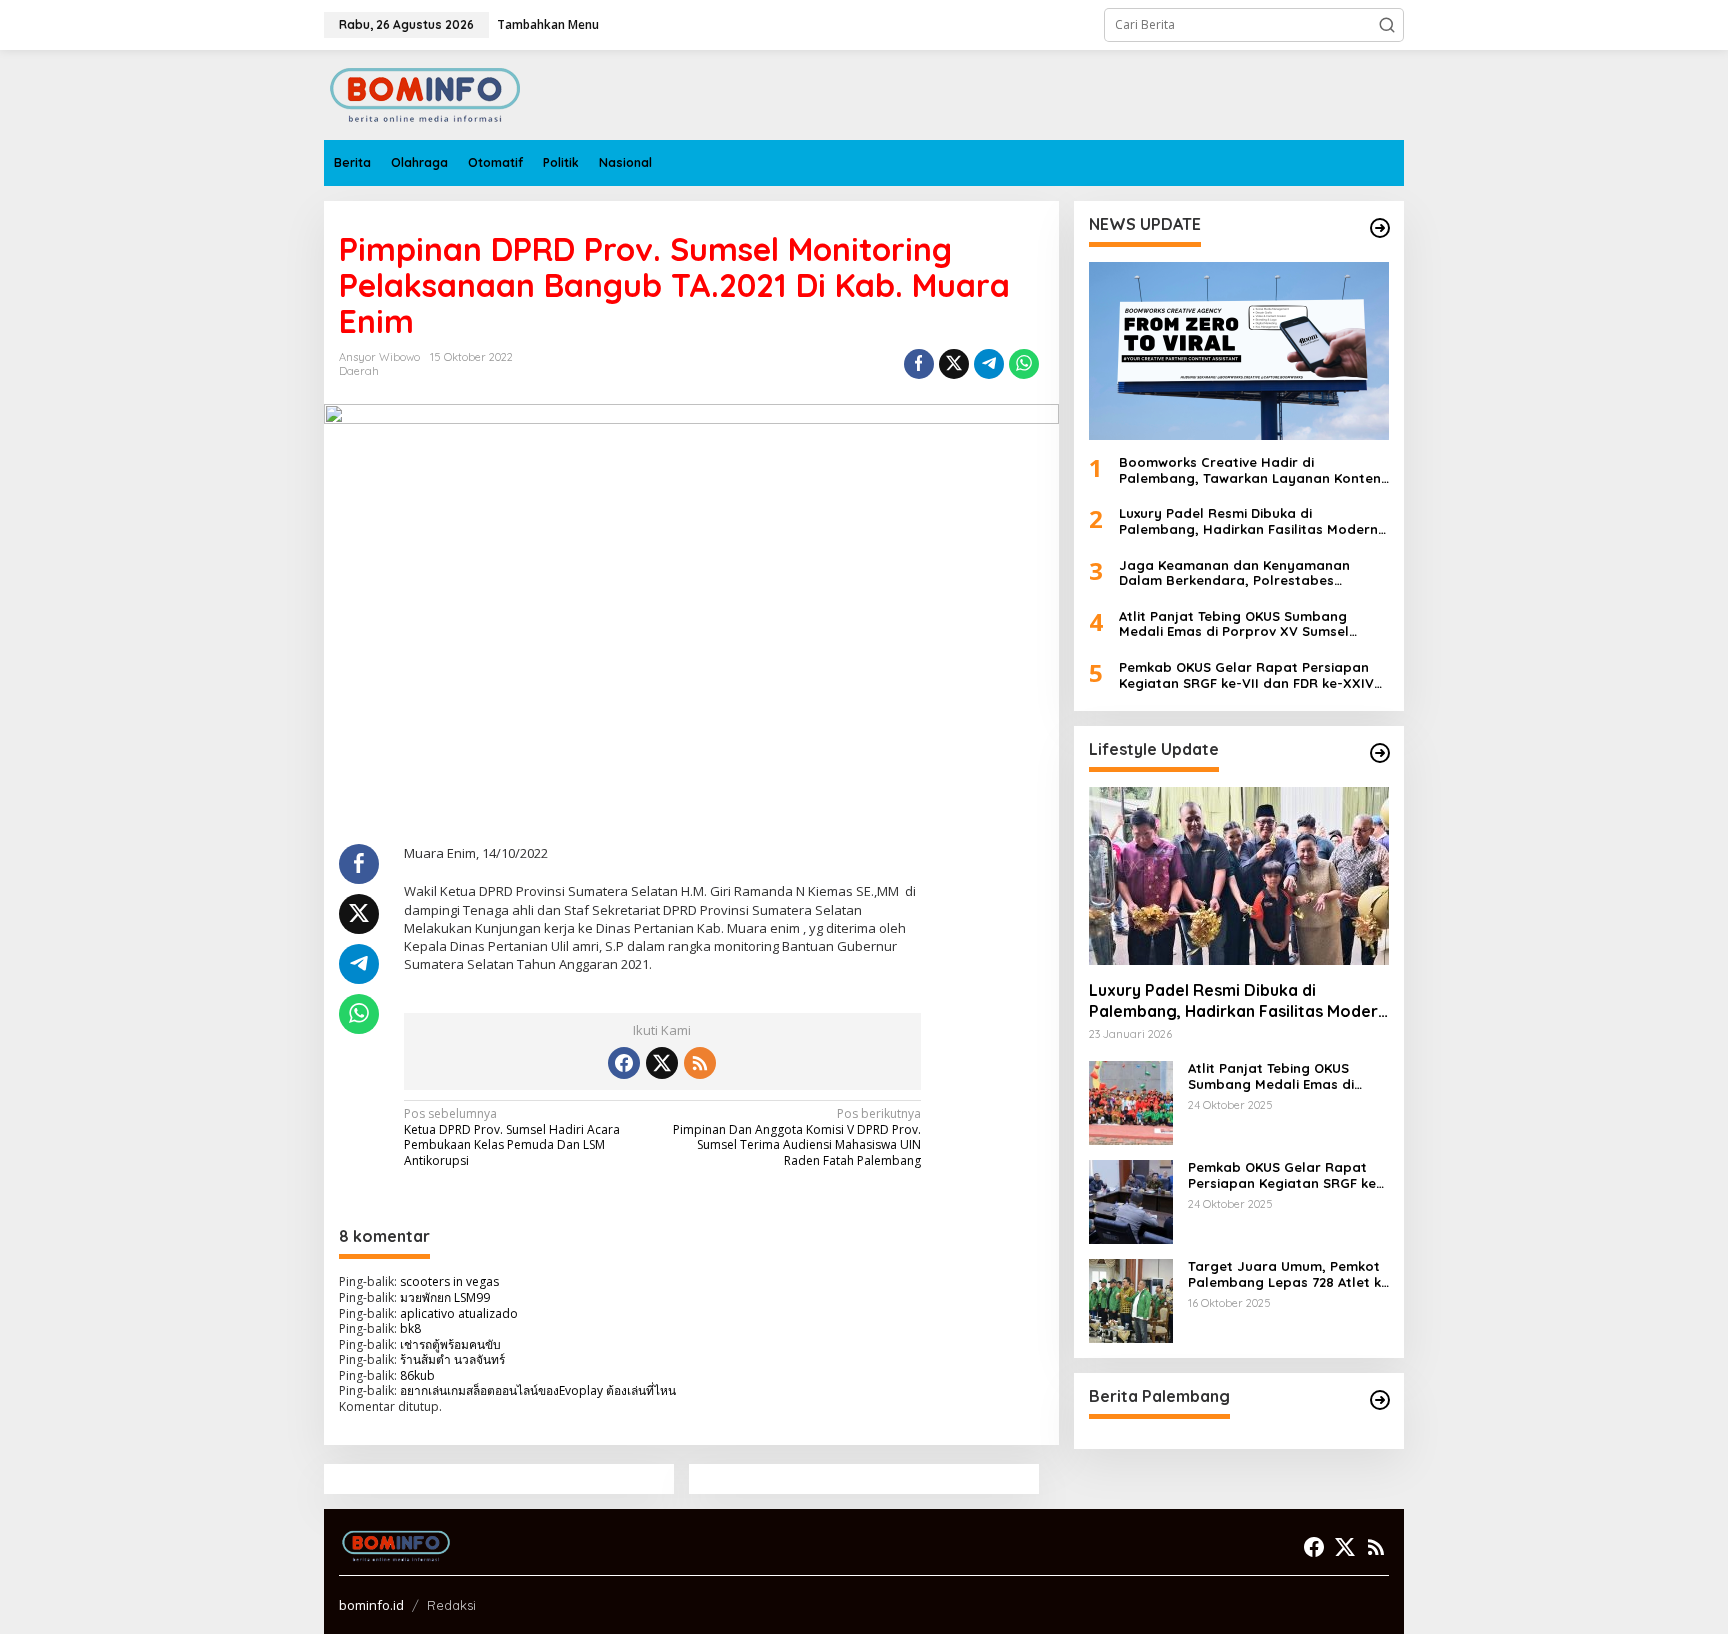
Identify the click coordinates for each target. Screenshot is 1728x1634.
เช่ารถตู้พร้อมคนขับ (450, 1344)
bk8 (410, 1328)
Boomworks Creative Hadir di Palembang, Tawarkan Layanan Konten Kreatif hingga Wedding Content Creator (1250, 470)
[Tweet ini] (954, 364)
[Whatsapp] (1024, 364)
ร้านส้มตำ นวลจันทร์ (452, 1359)
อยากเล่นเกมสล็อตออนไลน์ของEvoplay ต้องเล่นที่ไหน (538, 1390)
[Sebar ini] (919, 364)
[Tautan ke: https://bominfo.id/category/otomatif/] (1380, 753)
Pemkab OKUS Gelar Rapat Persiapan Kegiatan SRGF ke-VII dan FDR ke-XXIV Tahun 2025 (1246, 675)
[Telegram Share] (989, 364)
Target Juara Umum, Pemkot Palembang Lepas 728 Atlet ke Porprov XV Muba (1288, 1274)
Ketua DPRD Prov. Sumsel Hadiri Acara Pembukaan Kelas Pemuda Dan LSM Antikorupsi (512, 1137)
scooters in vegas (449, 1281)
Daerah (359, 371)
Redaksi (451, 1605)
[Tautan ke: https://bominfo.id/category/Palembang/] (1380, 1400)
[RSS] (700, 1063)
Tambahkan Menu (548, 24)
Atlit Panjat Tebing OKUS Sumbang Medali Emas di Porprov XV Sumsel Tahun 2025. (1234, 624)
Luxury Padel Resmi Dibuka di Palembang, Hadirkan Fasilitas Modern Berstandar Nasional (1248, 521)
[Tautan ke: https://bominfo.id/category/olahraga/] (1380, 228)
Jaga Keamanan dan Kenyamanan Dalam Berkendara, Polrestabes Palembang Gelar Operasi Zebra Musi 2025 (1244, 573)
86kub (417, 1375)
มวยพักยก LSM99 (445, 1297)
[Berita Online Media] (425, 93)
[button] (1387, 25)
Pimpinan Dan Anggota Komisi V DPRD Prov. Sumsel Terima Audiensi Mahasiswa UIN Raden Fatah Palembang (797, 1137)
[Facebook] (624, 1063)
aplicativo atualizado (459, 1313)
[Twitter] (662, 1063)
